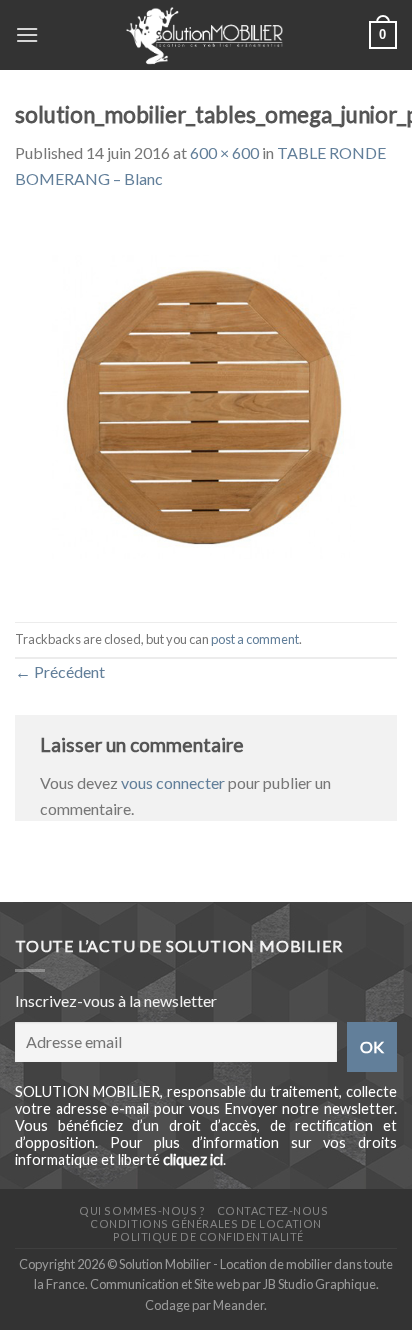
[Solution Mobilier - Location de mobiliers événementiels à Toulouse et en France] (204, 35)
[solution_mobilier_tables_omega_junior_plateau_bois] (206, 404)
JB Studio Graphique (319, 1284)
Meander (238, 1305)
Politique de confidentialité (208, 1236)
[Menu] (27, 34)
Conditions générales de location (205, 1223)
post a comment (255, 639)
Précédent (60, 671)
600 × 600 (224, 152)
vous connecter (173, 782)
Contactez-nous (273, 1210)
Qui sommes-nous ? (142, 1210)
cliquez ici (193, 1159)
